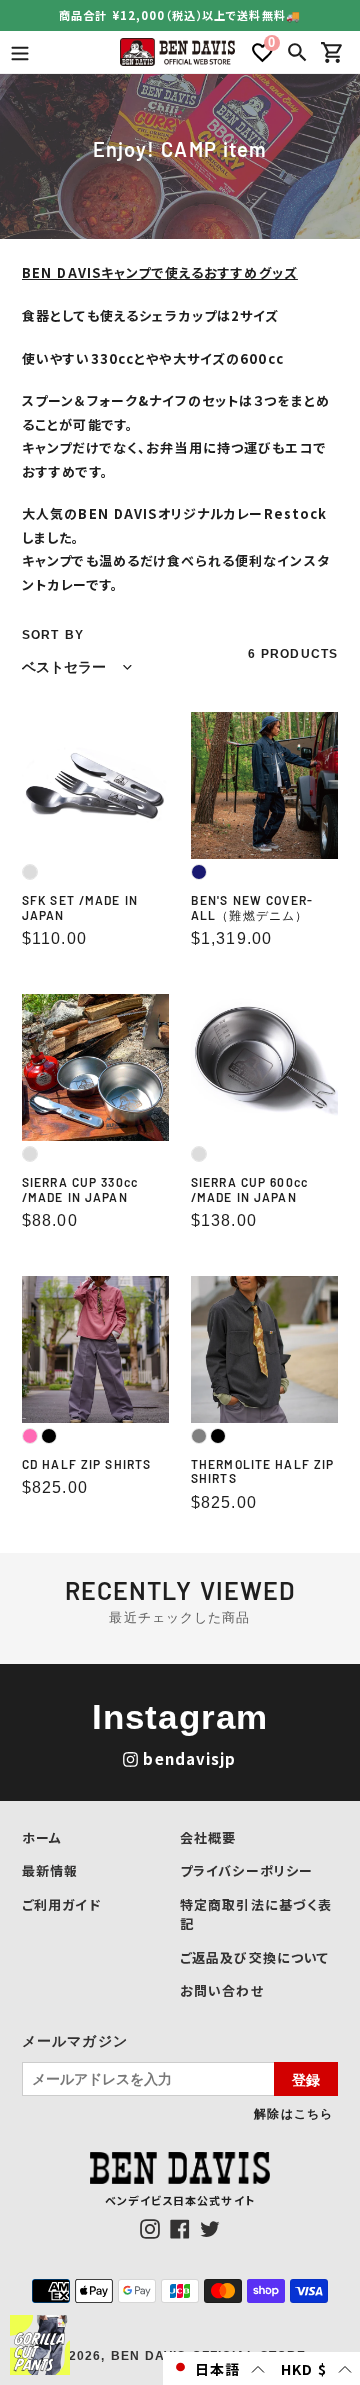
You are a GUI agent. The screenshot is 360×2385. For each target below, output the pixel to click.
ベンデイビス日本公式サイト (180, 2200)
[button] (218, 2368)
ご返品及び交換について (254, 1957)
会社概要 (208, 1837)
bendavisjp (189, 1758)
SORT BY (53, 635)
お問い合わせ (222, 1990)
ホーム (42, 1837)
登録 (306, 2079)
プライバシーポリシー (246, 1870)
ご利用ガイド (61, 1904)
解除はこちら (293, 2113)
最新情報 (50, 1870)
